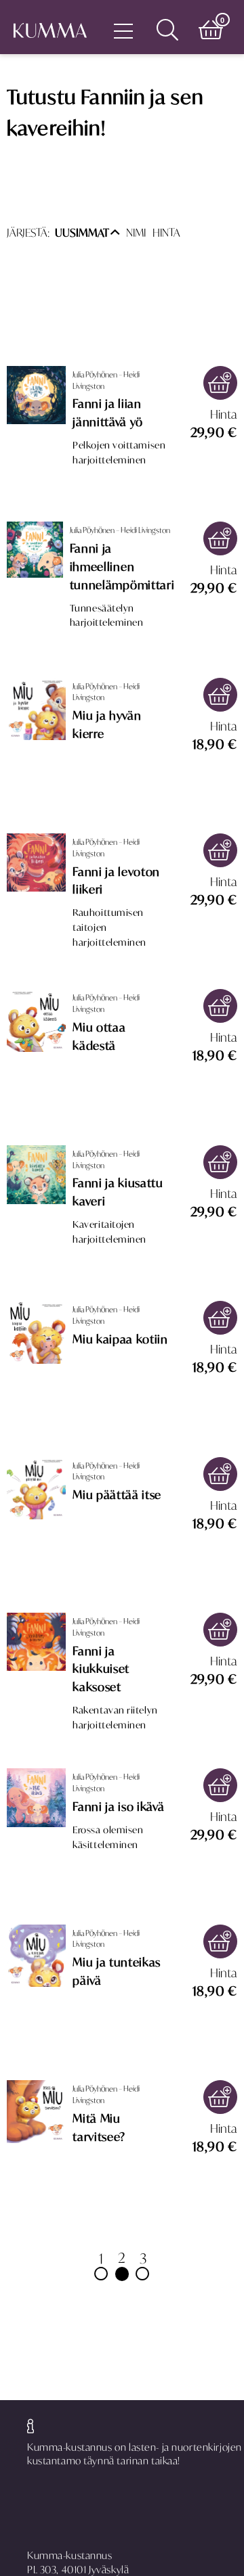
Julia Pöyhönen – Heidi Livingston (106, 380)
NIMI (136, 233)
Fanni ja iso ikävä (118, 1807)
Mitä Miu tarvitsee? (99, 2128)
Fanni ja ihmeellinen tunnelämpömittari (122, 567)
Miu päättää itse (117, 1495)
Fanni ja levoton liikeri (116, 881)
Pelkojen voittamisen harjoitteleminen (119, 453)
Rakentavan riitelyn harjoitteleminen (115, 1718)
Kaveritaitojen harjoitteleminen (109, 1232)
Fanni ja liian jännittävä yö (108, 413)
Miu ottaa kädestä (99, 1037)
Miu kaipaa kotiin (120, 1339)
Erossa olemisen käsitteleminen (108, 1837)
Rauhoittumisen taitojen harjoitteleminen (109, 927)
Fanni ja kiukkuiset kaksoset (101, 1670)
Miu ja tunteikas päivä (117, 1972)
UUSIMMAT (82, 233)
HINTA (166, 233)
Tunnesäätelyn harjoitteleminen (107, 616)
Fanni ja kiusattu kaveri (118, 1192)
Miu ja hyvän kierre (107, 725)
